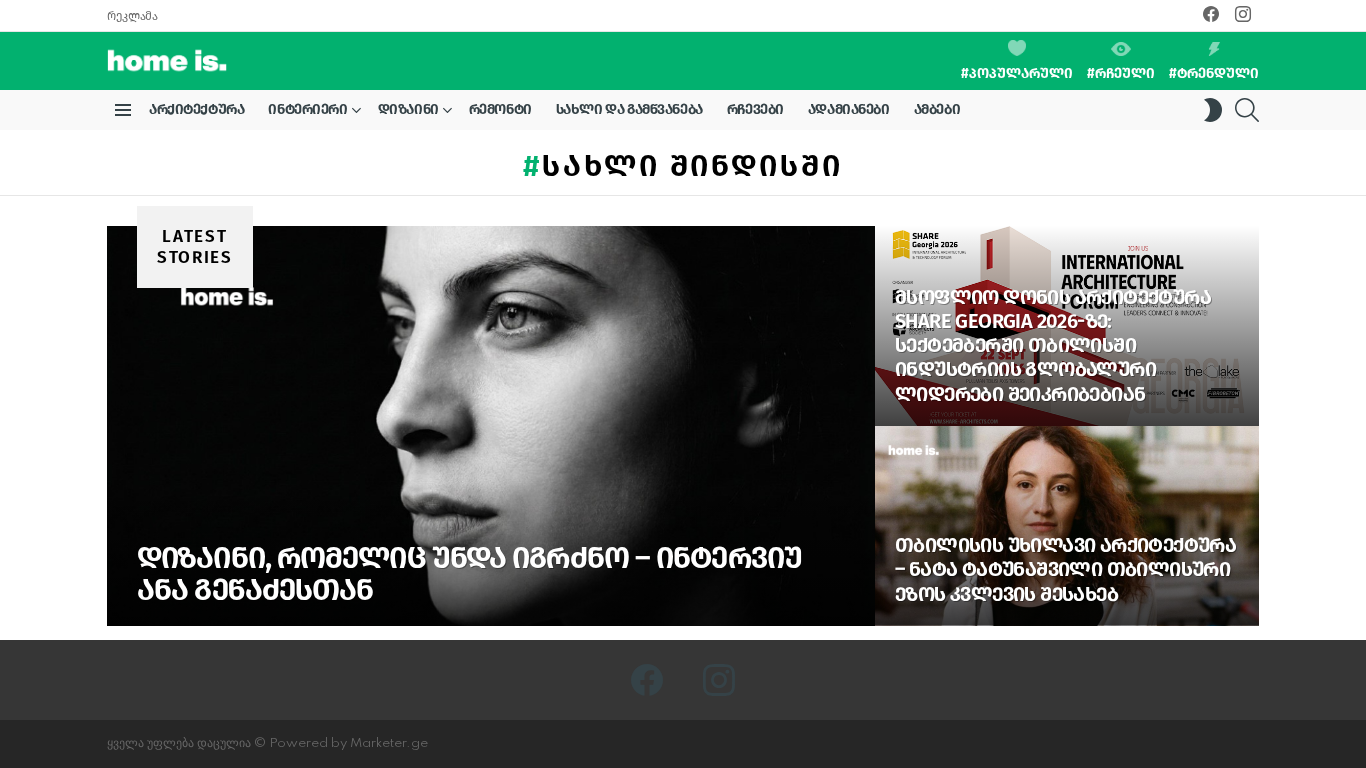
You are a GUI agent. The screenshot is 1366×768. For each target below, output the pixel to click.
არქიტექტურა (196, 109)
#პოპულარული (1017, 73)
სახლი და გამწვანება (629, 109)
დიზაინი (408, 109)
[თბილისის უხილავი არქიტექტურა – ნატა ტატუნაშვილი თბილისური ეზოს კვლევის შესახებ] (1067, 526)
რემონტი (500, 109)
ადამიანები (849, 109)
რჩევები (755, 109)
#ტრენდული (1214, 73)
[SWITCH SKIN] (1213, 110)
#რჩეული (1121, 73)
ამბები (937, 109)
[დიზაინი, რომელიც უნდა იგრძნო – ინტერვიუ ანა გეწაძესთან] (491, 426)
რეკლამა (132, 16)
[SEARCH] (1247, 110)
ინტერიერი (307, 109)
